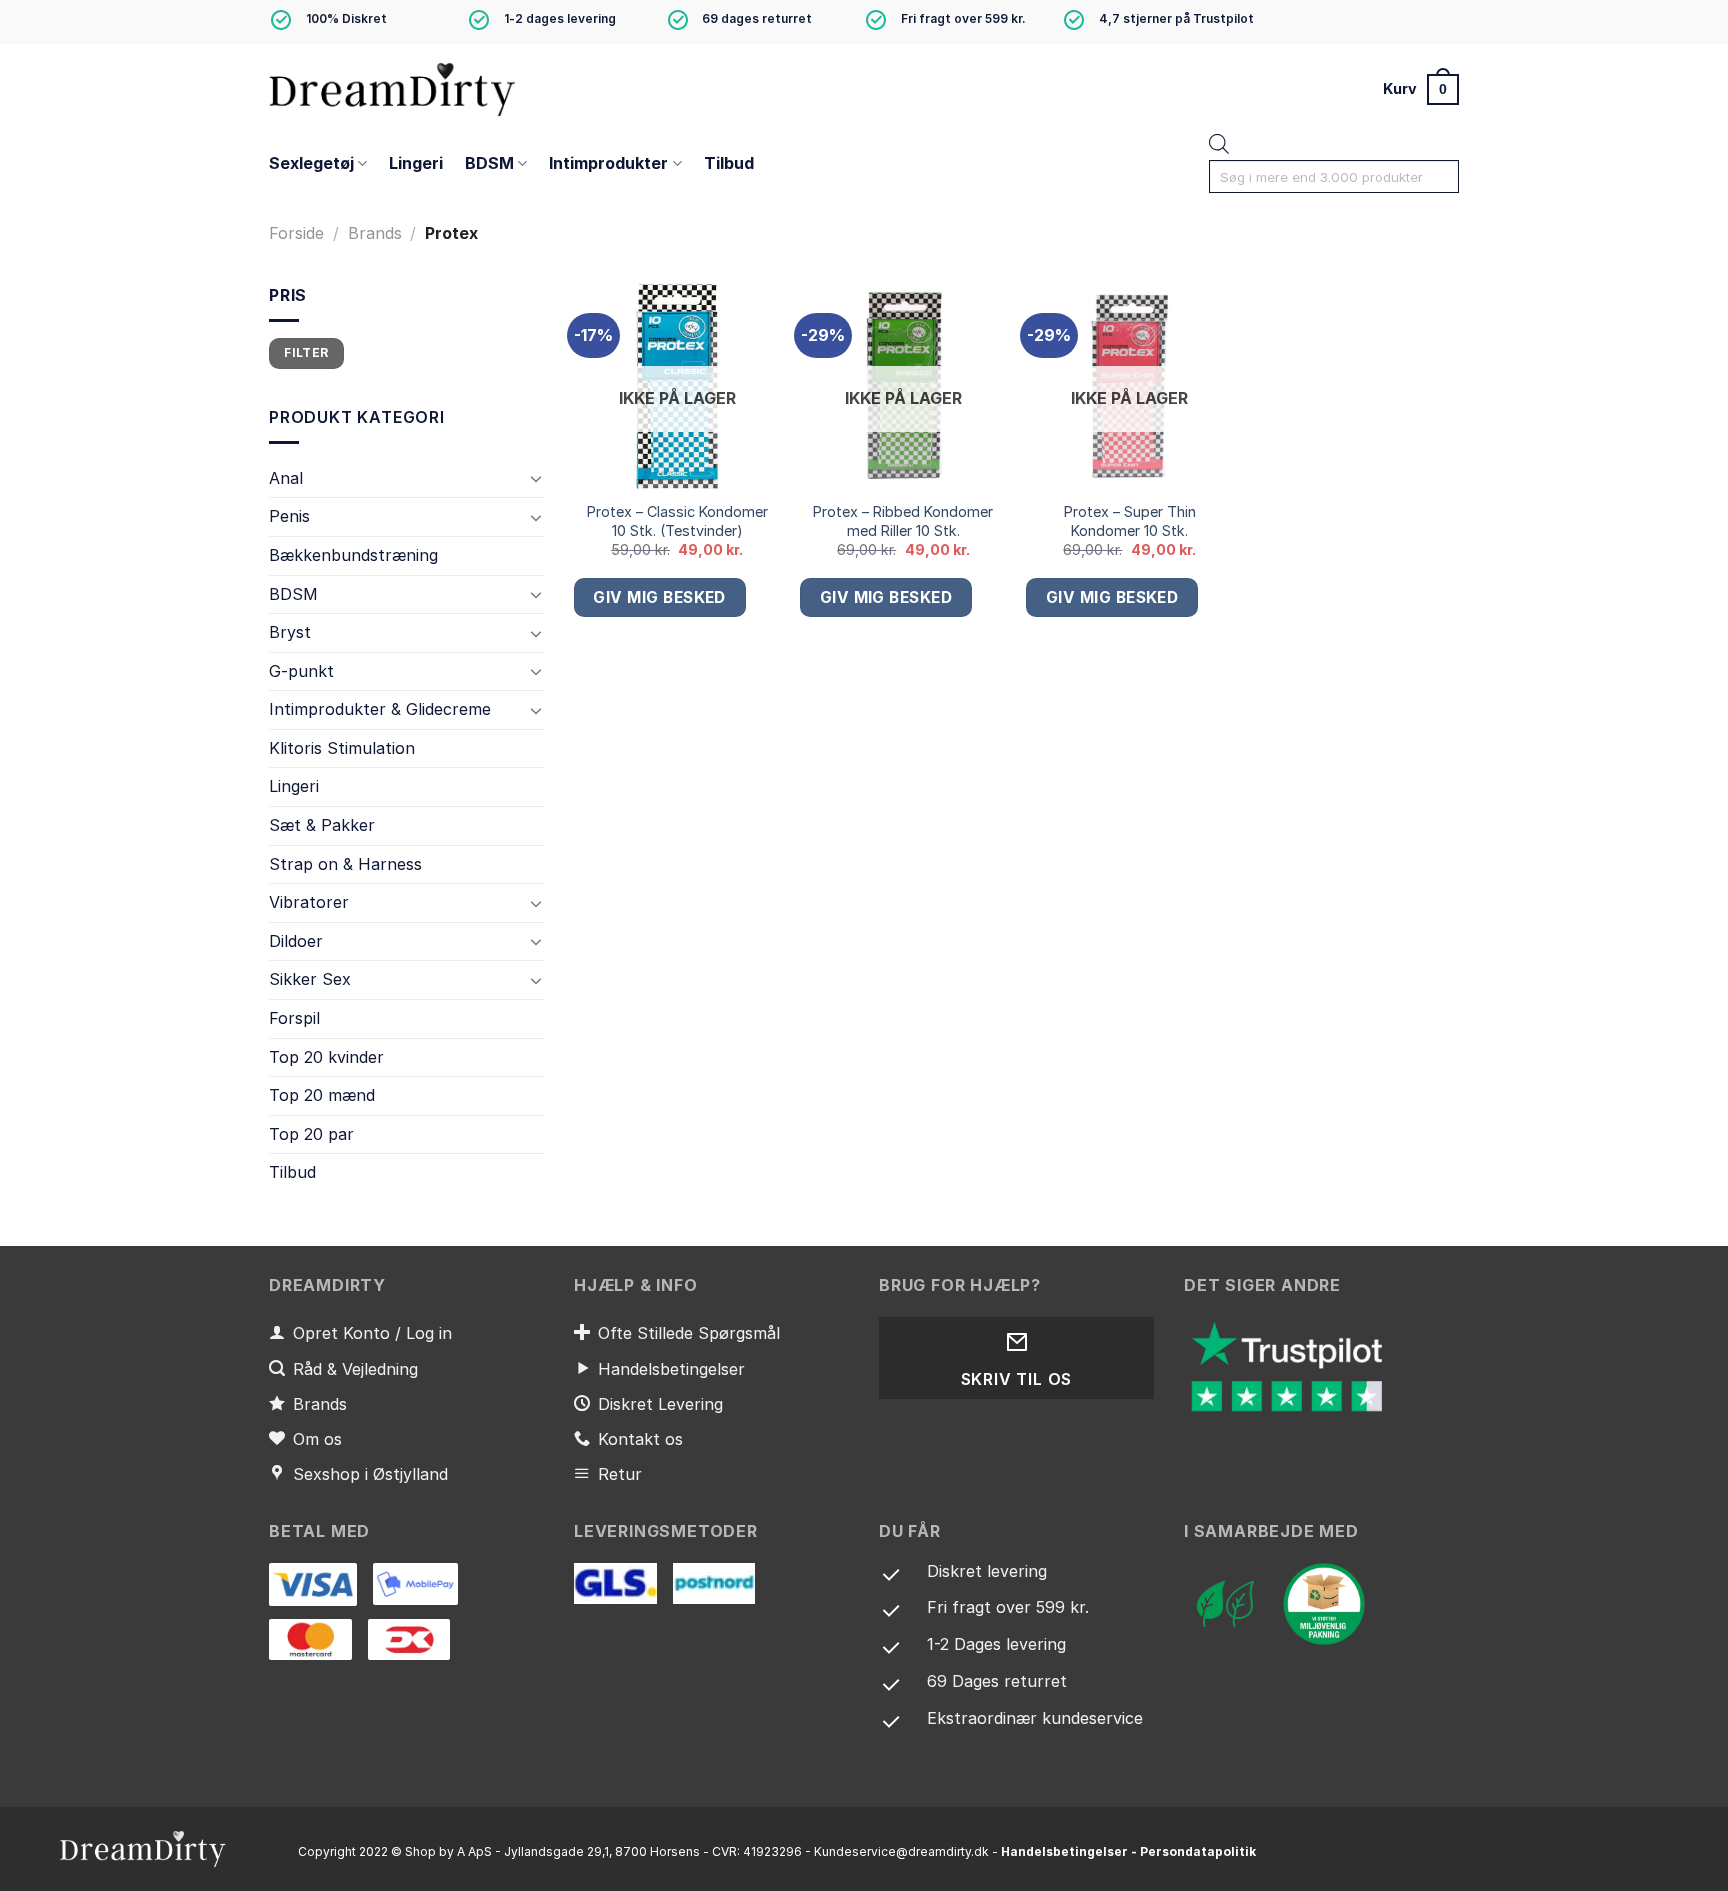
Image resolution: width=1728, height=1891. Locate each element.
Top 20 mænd (322, 1096)
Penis (289, 517)
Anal (286, 478)
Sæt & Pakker (322, 825)
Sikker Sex (310, 980)
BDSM (489, 163)
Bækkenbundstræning (353, 555)
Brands (375, 233)
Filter (306, 352)
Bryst (290, 632)
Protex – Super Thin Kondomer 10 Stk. (1130, 521)
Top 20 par (311, 1134)
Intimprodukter (608, 163)
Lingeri (416, 163)
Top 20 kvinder (326, 1057)
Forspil (294, 1018)
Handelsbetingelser (1064, 1851)
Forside (296, 233)
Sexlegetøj (311, 163)
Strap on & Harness (345, 864)
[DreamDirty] (394, 88)
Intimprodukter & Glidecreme (380, 710)
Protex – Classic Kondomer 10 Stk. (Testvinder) (677, 521)
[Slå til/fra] (536, 479)
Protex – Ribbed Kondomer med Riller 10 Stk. (903, 521)
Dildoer (296, 941)
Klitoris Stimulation (342, 748)
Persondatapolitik (1198, 1851)
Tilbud (729, 163)
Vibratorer (309, 903)
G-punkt (301, 671)
